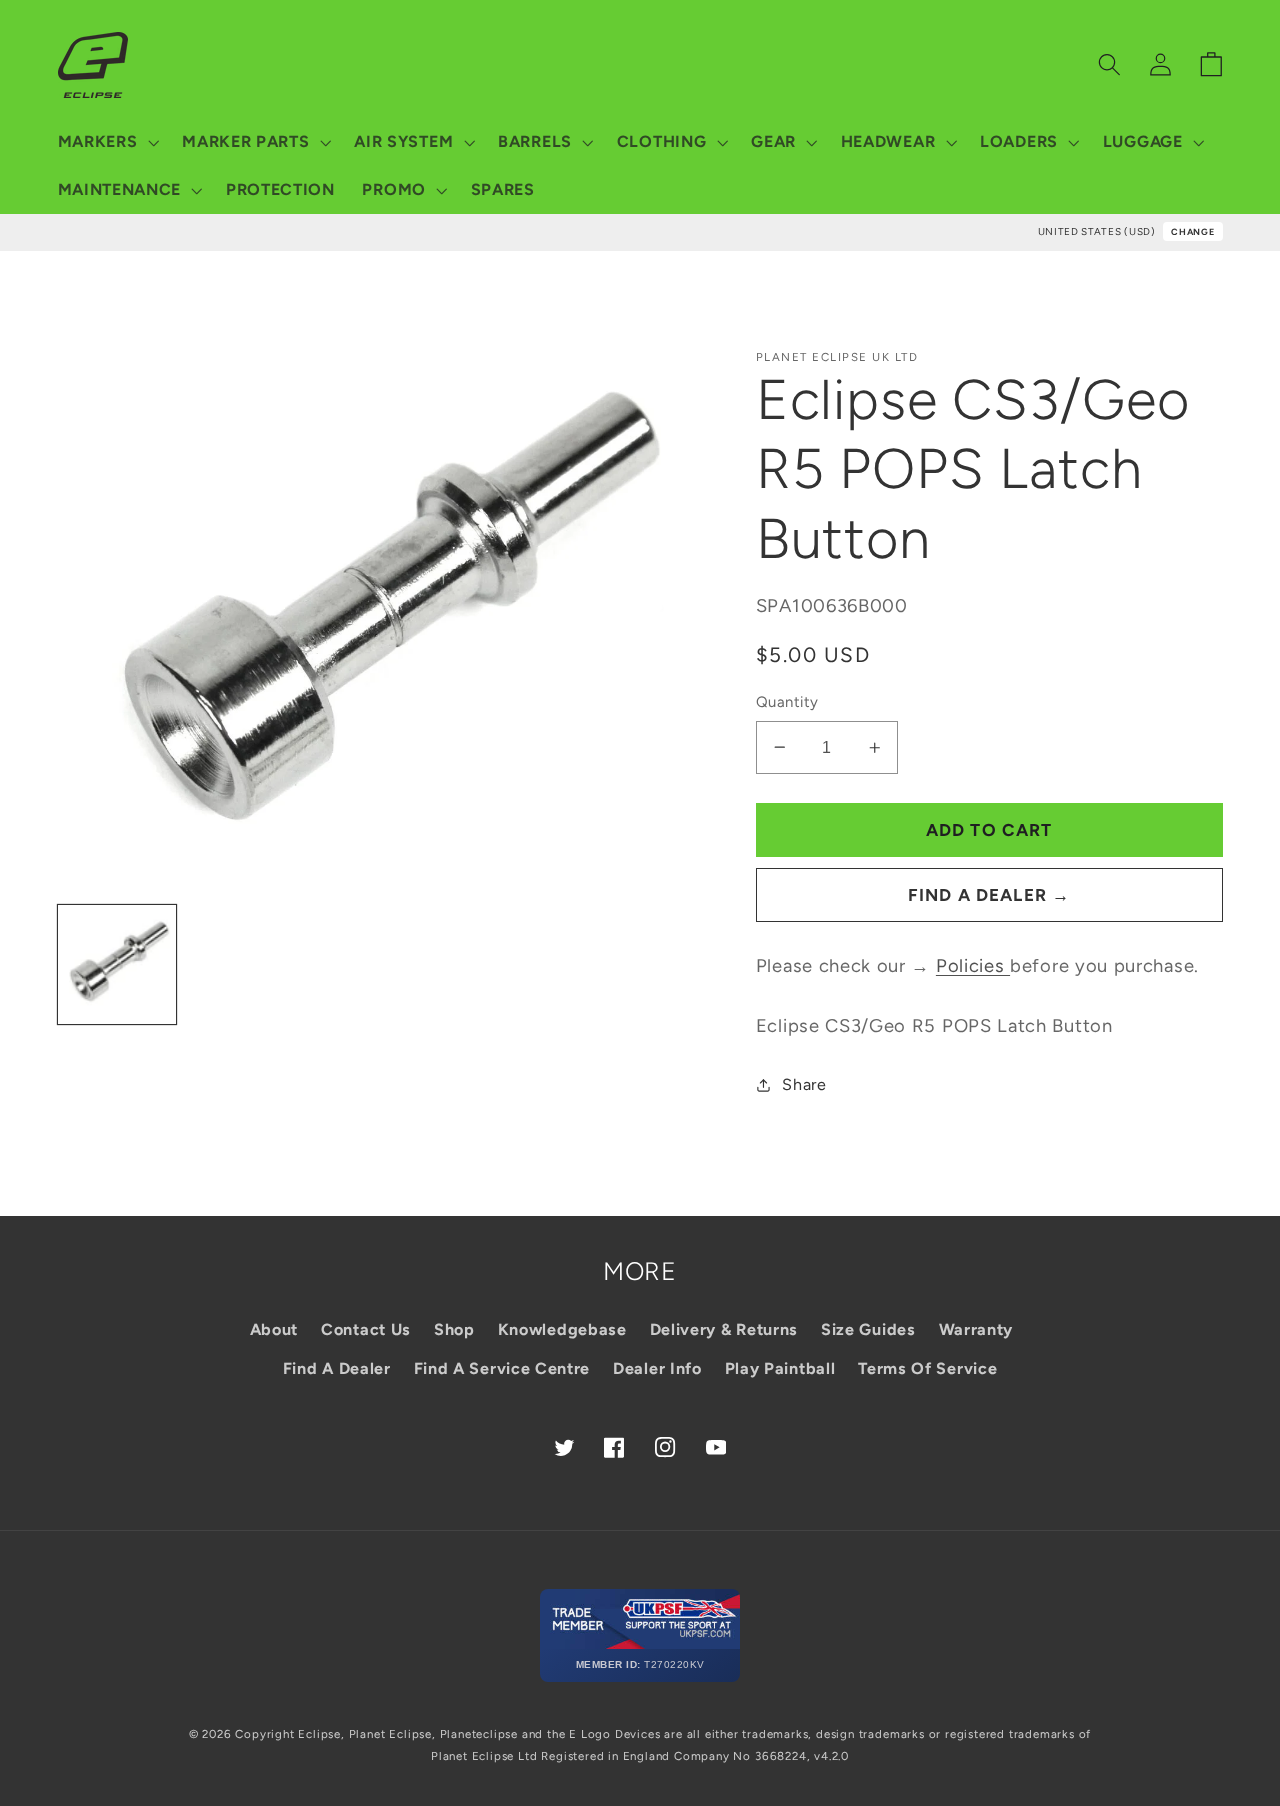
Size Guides (868, 1329)
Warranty (976, 1329)
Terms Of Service (927, 1368)
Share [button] (804, 1084)
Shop (454, 1329)
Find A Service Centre (502, 1368)
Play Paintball (780, 1368)
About (274, 1329)
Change (1192, 231)
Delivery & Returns (724, 1329)
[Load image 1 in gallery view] (117, 964)
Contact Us (366, 1329)
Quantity (787, 702)
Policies (973, 966)
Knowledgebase (562, 1329)
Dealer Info (657, 1368)
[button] (106, 142)
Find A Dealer (337, 1368)
